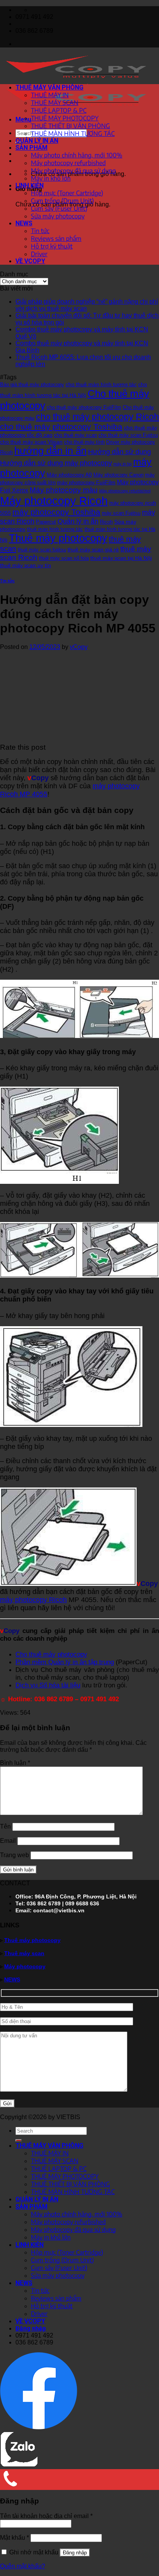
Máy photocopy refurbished (68, 163)
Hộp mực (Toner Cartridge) (67, 193)
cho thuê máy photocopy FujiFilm (84, 407)
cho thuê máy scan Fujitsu (128, 435)
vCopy (79, 647)
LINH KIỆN (30, 185)
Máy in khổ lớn (51, 178)
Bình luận (15, 1763)
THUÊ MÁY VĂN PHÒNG (49, 87)
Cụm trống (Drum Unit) (62, 201)
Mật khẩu (14, 2538)
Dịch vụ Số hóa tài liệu (48, 1685)
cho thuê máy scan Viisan (31, 442)
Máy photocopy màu (64, 490)
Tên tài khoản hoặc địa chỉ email (46, 2516)
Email (8, 1841)
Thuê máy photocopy (58, 538)
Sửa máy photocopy (58, 216)
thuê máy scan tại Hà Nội (121, 558)
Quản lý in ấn (78, 521)
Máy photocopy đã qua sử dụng (73, 171)
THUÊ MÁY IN (50, 95)
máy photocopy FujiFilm (86, 482)
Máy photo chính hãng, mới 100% (77, 155)
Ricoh (106, 522)
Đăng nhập (75, 2553)
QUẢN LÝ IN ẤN (37, 141)
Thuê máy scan (24, 1953)
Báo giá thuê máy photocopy (32, 385)
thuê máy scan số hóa (64, 558)
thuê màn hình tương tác (55, 529)
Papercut (46, 522)
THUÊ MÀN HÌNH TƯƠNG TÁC (73, 134)
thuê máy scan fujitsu (42, 550)
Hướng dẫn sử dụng (119, 452)
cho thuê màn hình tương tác (101, 384)
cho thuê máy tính (84, 442)
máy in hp (123, 464)
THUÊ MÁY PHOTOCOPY (65, 118)
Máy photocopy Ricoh (54, 501)
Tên (5, 1826)
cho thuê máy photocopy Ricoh (97, 417)
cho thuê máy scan (75, 435)
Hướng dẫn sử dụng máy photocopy (56, 463)
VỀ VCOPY (30, 261)
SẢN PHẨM (31, 148)
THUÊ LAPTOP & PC (59, 110)
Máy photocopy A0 (69, 475)
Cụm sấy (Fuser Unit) (59, 208)
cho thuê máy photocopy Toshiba (61, 427)
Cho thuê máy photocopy (51, 1654)
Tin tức (40, 231)
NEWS (24, 223)
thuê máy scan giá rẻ (93, 549)
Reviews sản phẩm (56, 238)
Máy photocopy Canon (118, 475)
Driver (39, 254)
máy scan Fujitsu (121, 513)
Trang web (14, 1855)
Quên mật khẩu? (23, 2566)
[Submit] (19, 2140)
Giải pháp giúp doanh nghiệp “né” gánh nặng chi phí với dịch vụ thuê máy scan (87, 305)
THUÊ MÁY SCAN (55, 103)
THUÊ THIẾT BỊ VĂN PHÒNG (70, 126)
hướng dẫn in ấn (50, 451)
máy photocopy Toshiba (56, 512)
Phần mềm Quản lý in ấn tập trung (65, 1662)
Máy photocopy (25, 1966)
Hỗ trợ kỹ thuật (52, 246)
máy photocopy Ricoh (33, 1600)
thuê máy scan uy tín (25, 565)
